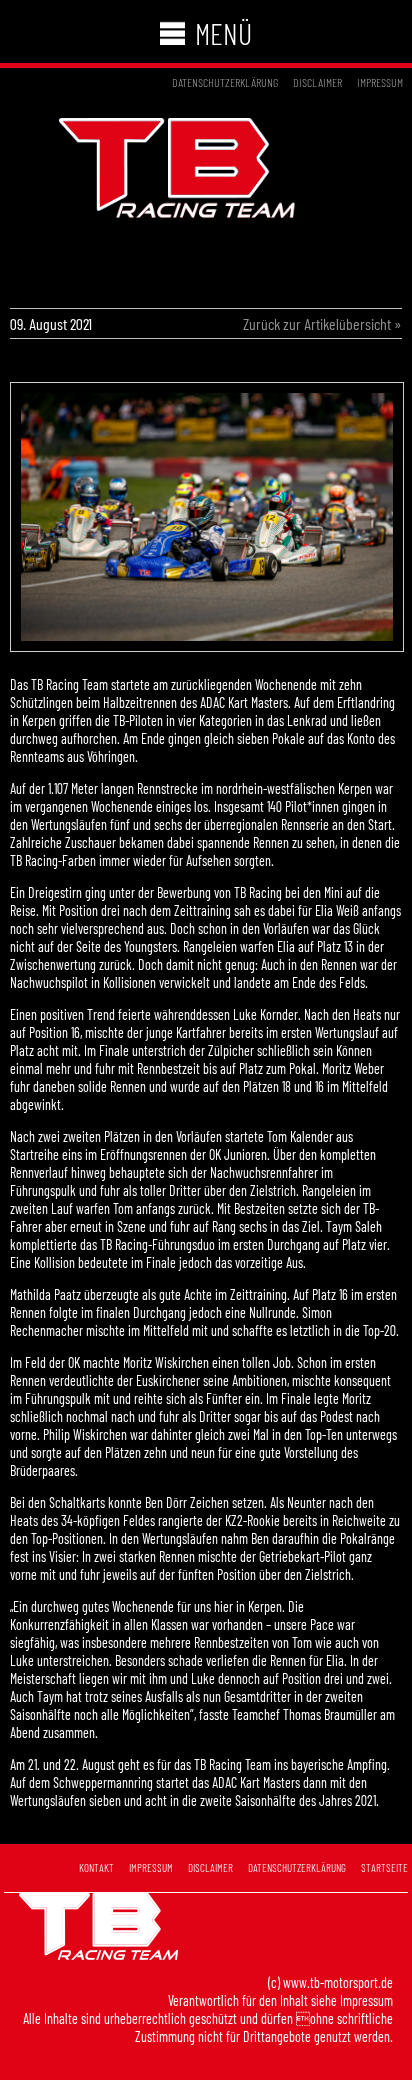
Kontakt (96, 1867)
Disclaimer (317, 82)
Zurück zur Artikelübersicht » (322, 323)
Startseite (384, 1867)
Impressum (380, 82)
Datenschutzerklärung (225, 82)
